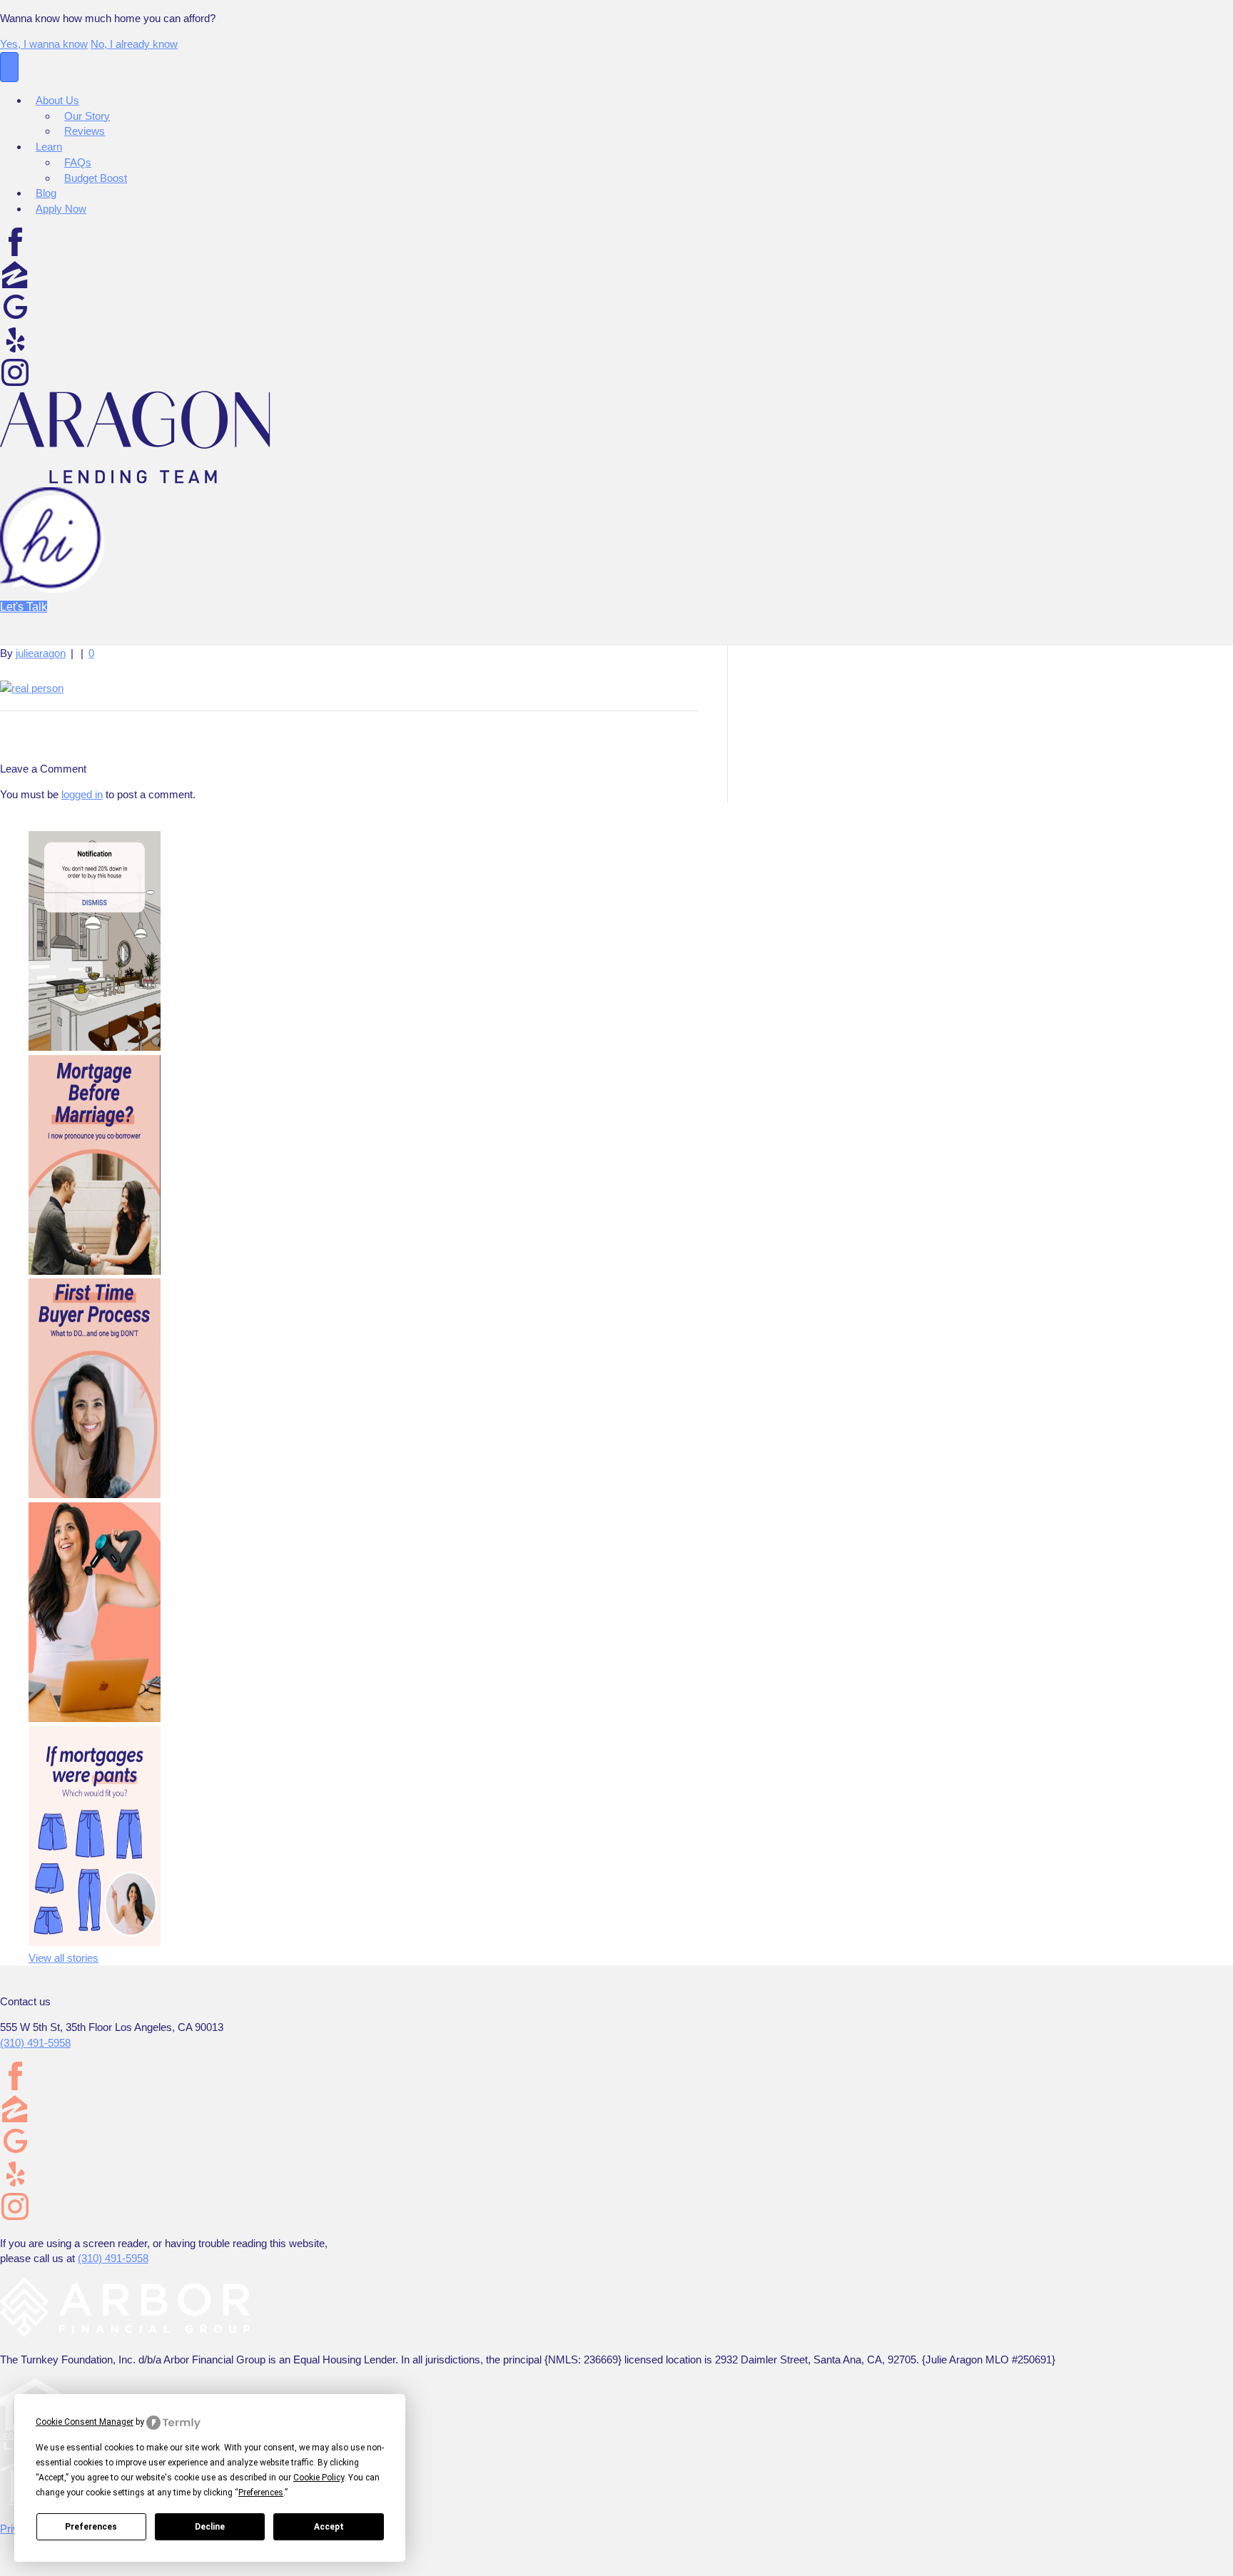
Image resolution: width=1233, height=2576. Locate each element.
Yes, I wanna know (44, 44)
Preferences (91, 2527)
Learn (49, 147)
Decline (210, 2527)
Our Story (87, 116)
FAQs (78, 162)
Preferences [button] (261, 2493)
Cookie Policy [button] (319, 2478)
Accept (329, 2527)
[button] (24, 607)
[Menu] (9, 67)
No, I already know (134, 44)
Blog (46, 193)
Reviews (85, 131)
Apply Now (61, 209)
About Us (57, 100)
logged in (82, 794)
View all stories (64, 1958)
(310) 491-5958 (35, 2043)
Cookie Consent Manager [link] (85, 2422)
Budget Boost (96, 178)
